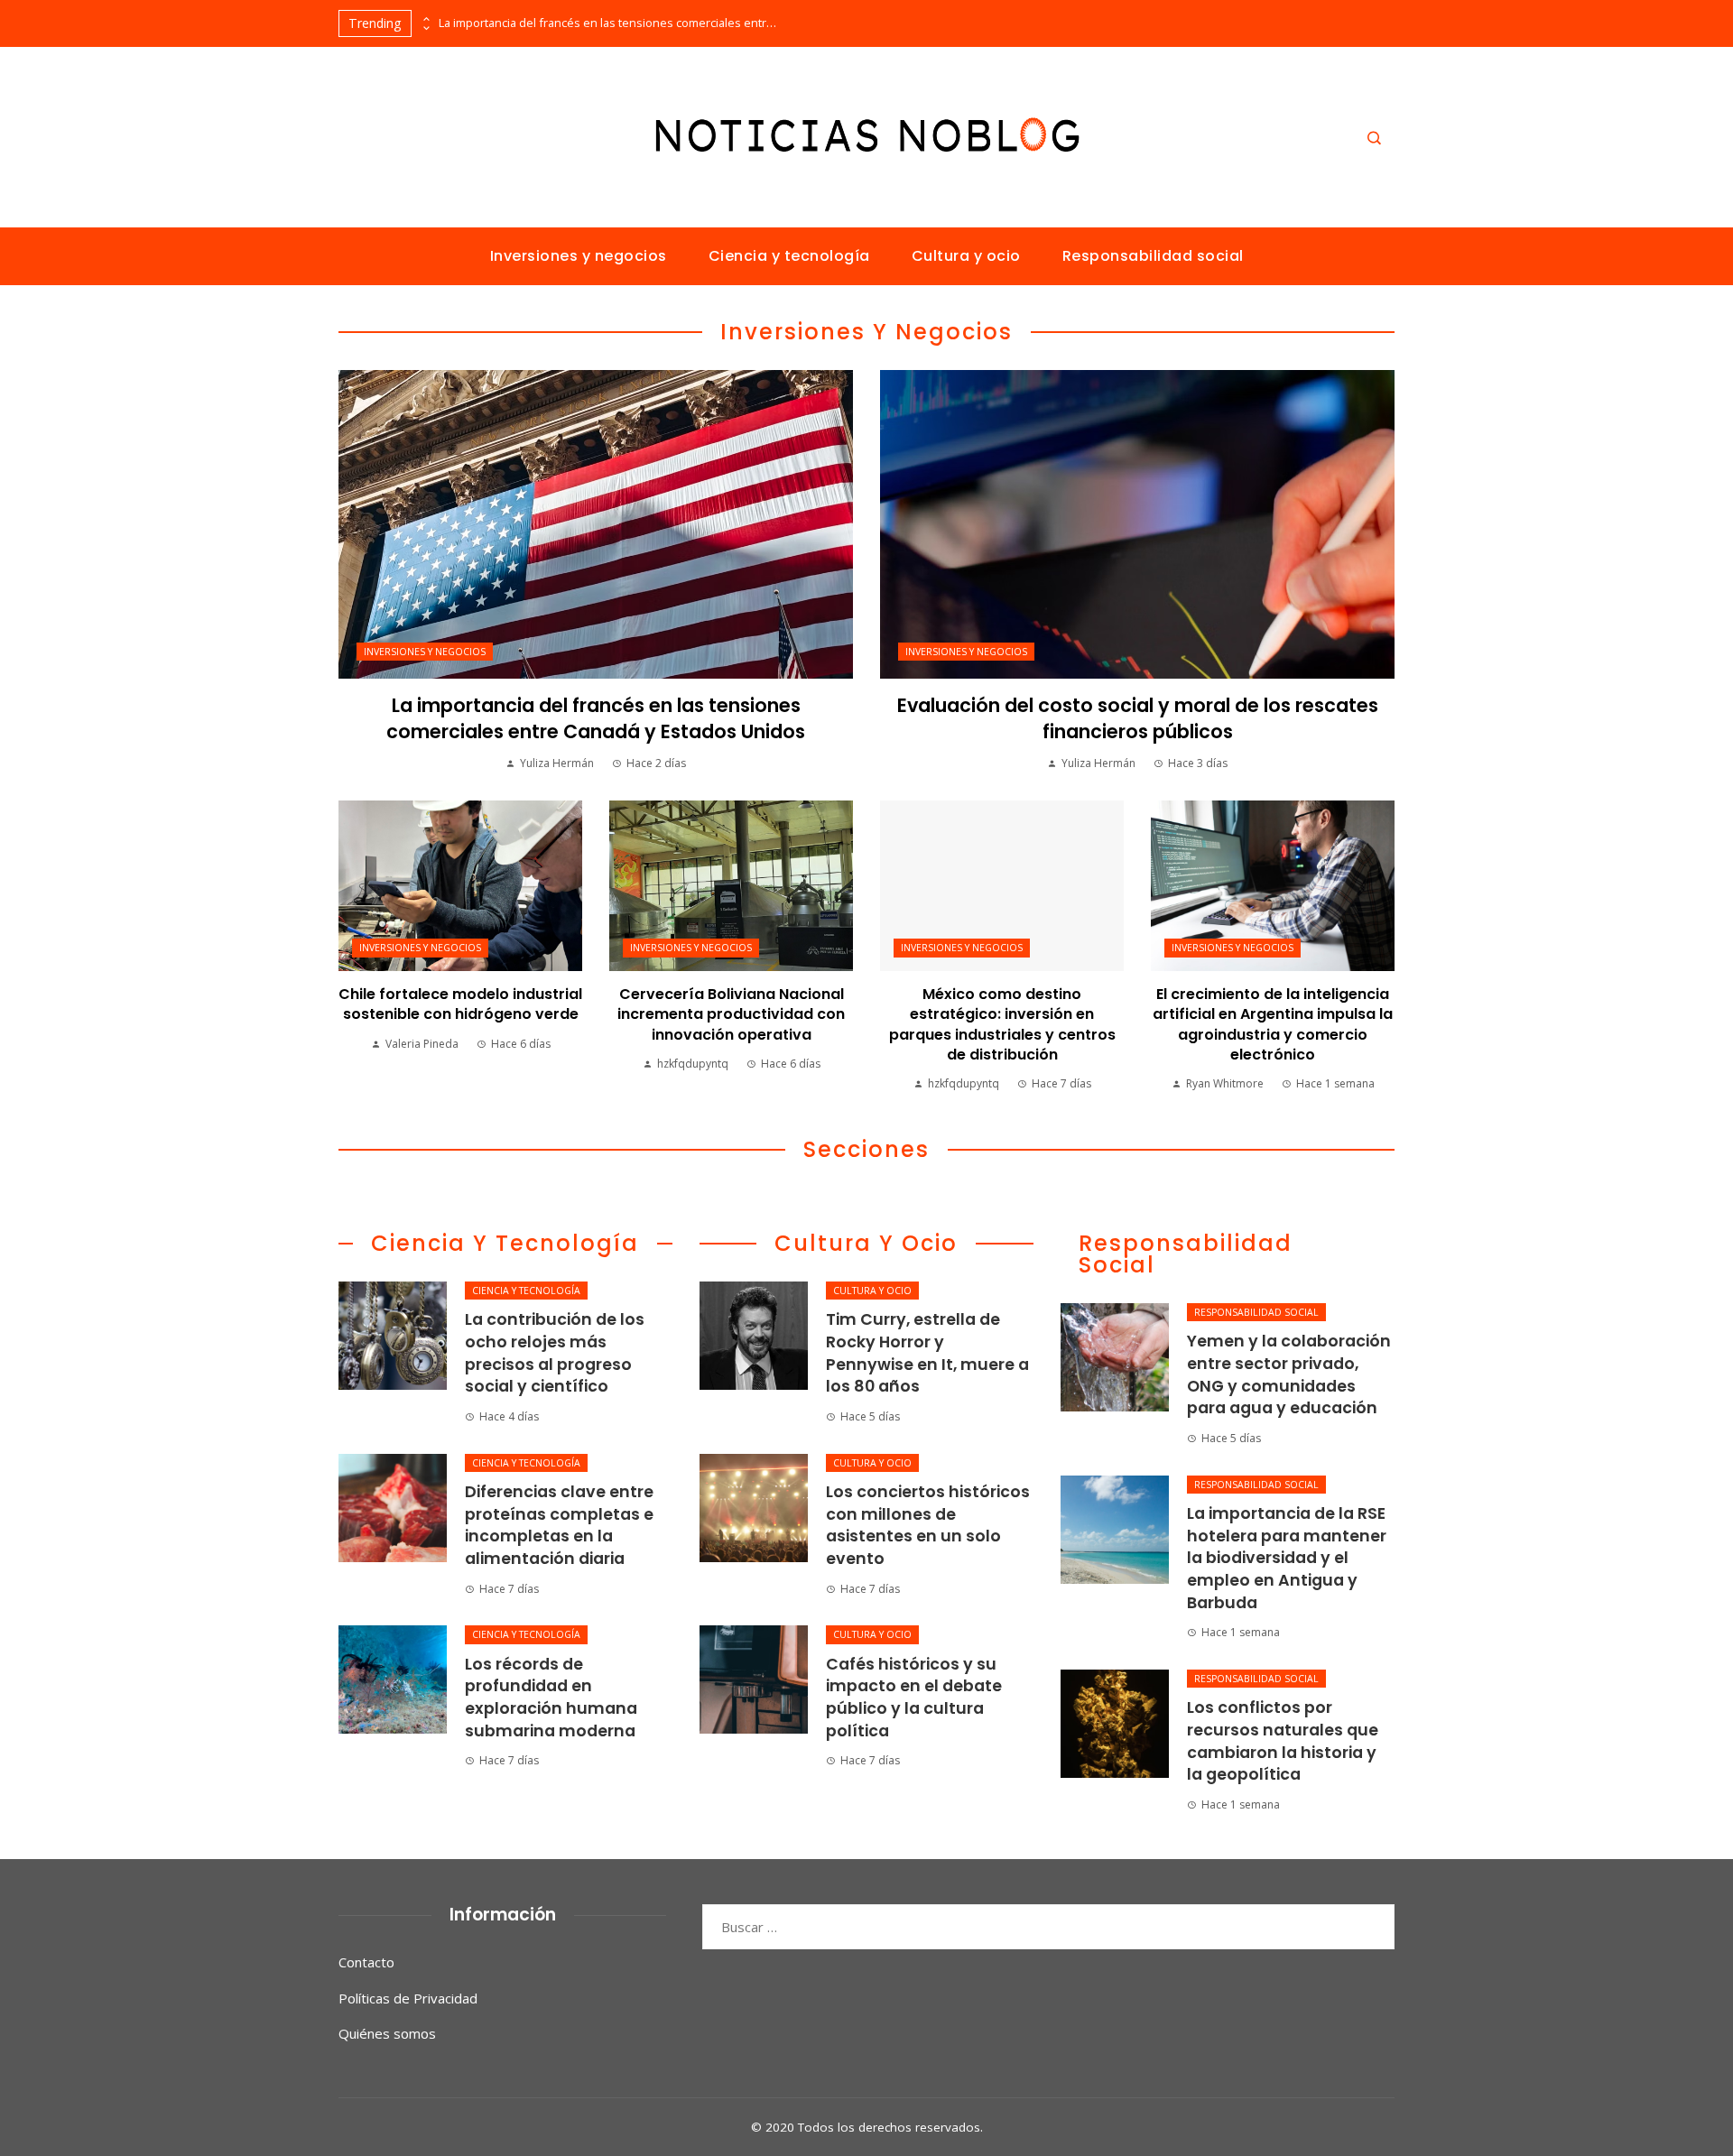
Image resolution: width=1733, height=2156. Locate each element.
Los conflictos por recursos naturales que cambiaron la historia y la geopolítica (1283, 1741)
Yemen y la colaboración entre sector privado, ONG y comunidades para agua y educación (1289, 1374)
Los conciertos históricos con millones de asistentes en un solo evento (928, 1525)
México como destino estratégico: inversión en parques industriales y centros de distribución (1002, 1024)
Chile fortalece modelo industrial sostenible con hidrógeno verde (460, 1004)
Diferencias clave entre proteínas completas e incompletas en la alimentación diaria (559, 1525)
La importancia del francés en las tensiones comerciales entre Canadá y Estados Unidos (610, 23)
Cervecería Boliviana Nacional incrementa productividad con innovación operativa (731, 1014)
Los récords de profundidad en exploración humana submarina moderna (551, 1698)
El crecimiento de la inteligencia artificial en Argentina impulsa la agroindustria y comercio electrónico (1273, 1024)
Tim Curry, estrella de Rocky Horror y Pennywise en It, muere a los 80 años (927, 1353)
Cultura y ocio (872, 1291)
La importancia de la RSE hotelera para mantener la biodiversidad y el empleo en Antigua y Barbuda (1287, 1558)
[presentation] (425, 19)
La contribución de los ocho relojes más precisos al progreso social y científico (555, 1353)
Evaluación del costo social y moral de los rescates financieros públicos (1138, 718)
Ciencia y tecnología (526, 1291)
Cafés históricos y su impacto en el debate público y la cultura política (914, 1698)
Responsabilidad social (1256, 1312)
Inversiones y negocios (425, 652)
